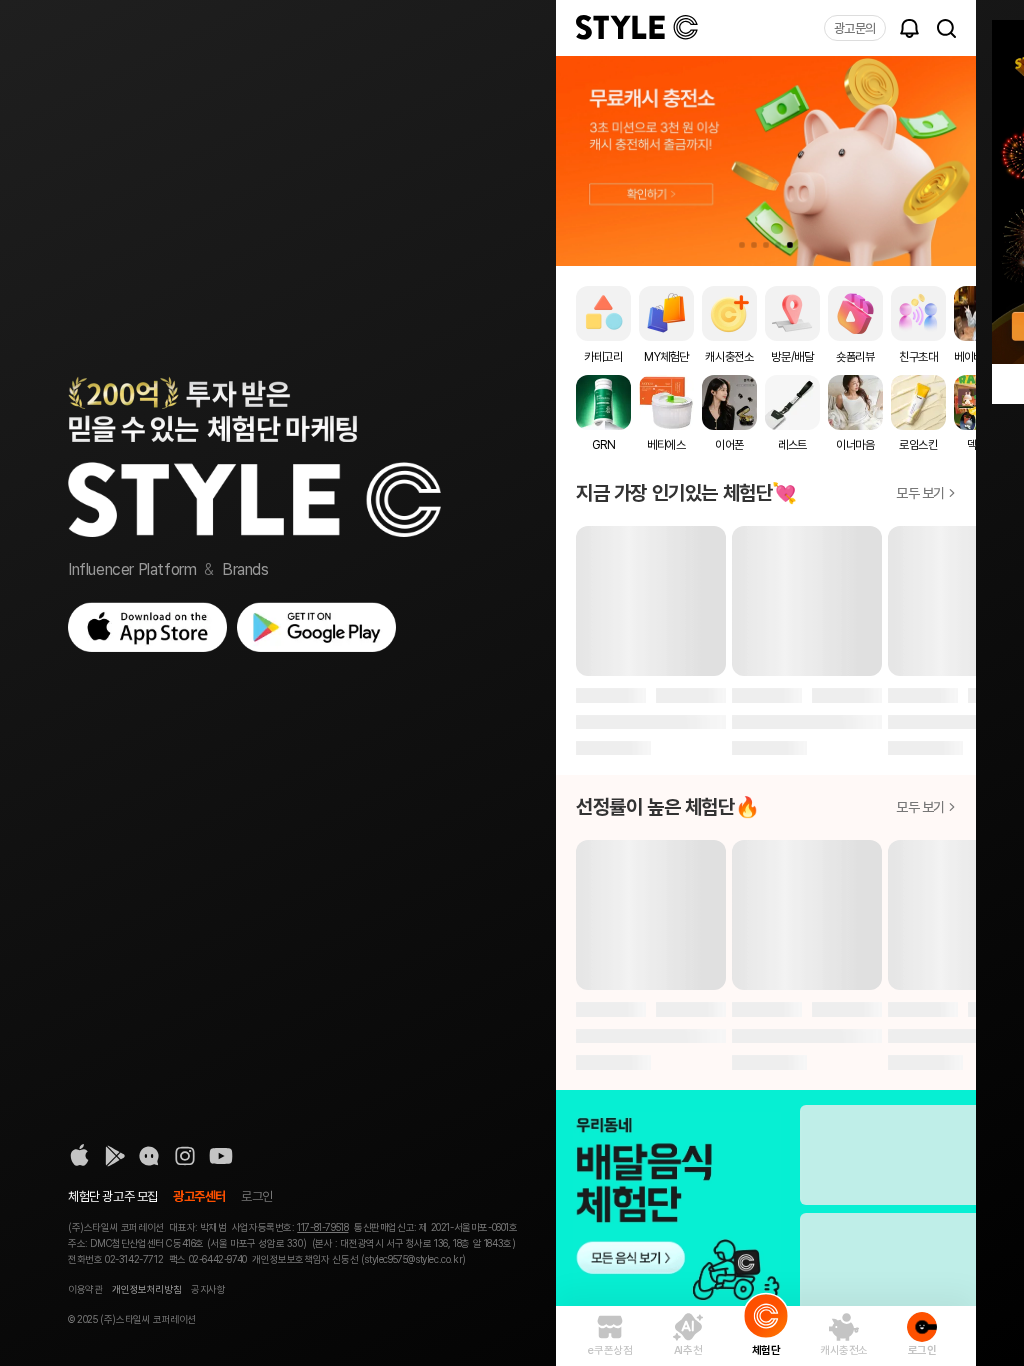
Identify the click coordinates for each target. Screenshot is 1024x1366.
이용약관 (85, 1289)
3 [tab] (766, 245)
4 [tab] (778, 245)
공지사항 (208, 1289)
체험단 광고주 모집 (113, 1196)
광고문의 (855, 28)
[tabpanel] (766, 161)
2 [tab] (754, 245)
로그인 (257, 1196)
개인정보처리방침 (146, 1289)
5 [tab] (790, 245)
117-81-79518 (322, 1227)
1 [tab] (742, 245)
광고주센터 (199, 1196)
